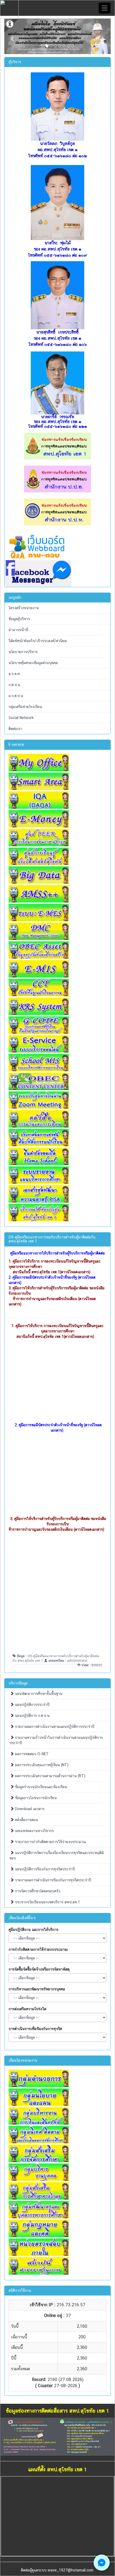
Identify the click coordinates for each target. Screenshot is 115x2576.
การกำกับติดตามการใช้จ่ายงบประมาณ (38, 1949)
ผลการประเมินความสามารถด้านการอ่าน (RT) (50, 1776)
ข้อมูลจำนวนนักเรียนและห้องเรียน (41, 1787)
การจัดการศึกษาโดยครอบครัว (37, 1891)
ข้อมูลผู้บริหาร (19, 619)
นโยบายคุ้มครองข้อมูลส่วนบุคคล (33, 663)
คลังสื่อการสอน (26, 1820)
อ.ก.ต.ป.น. (16, 696)
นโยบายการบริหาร (23, 652)
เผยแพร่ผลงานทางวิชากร (34, 1831)
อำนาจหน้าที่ (18, 630)
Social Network (21, 718)
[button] (12, 36)
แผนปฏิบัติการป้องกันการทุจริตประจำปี (44, 1869)
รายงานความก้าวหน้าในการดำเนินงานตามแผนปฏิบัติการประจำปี (56, 1740)
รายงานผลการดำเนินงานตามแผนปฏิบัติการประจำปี (54, 1727)
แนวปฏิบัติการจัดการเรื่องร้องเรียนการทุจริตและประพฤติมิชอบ (57, 1855)
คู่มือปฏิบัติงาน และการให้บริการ (33, 1930)
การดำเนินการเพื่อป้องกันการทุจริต (35, 2029)
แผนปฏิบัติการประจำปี (32, 1705)
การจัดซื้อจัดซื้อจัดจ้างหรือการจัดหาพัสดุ (39, 1969)
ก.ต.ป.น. (15, 685)
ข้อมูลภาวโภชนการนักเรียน (35, 1798)
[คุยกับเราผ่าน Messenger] (102, 2563)
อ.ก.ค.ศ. (15, 674)
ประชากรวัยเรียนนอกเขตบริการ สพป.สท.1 (47, 1902)
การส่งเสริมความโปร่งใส (27, 2009)
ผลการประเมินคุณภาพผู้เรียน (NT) (41, 1765)
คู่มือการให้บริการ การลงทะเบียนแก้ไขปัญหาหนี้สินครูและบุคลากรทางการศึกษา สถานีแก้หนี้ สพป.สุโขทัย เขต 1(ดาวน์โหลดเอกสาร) (60, 1331)
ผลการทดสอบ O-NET (31, 1754)
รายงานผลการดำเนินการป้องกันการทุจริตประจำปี (53, 1880)
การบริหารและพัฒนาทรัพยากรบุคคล (37, 1989)
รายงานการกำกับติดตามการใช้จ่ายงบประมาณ (50, 1842)
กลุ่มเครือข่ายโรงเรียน (25, 707)
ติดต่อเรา (15, 729)
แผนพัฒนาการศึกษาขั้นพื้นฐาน (38, 1694)
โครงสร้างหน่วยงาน (24, 608)
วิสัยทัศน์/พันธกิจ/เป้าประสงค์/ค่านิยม (38, 641)
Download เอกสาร (29, 1809)
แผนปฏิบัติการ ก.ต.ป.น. (32, 1716)
